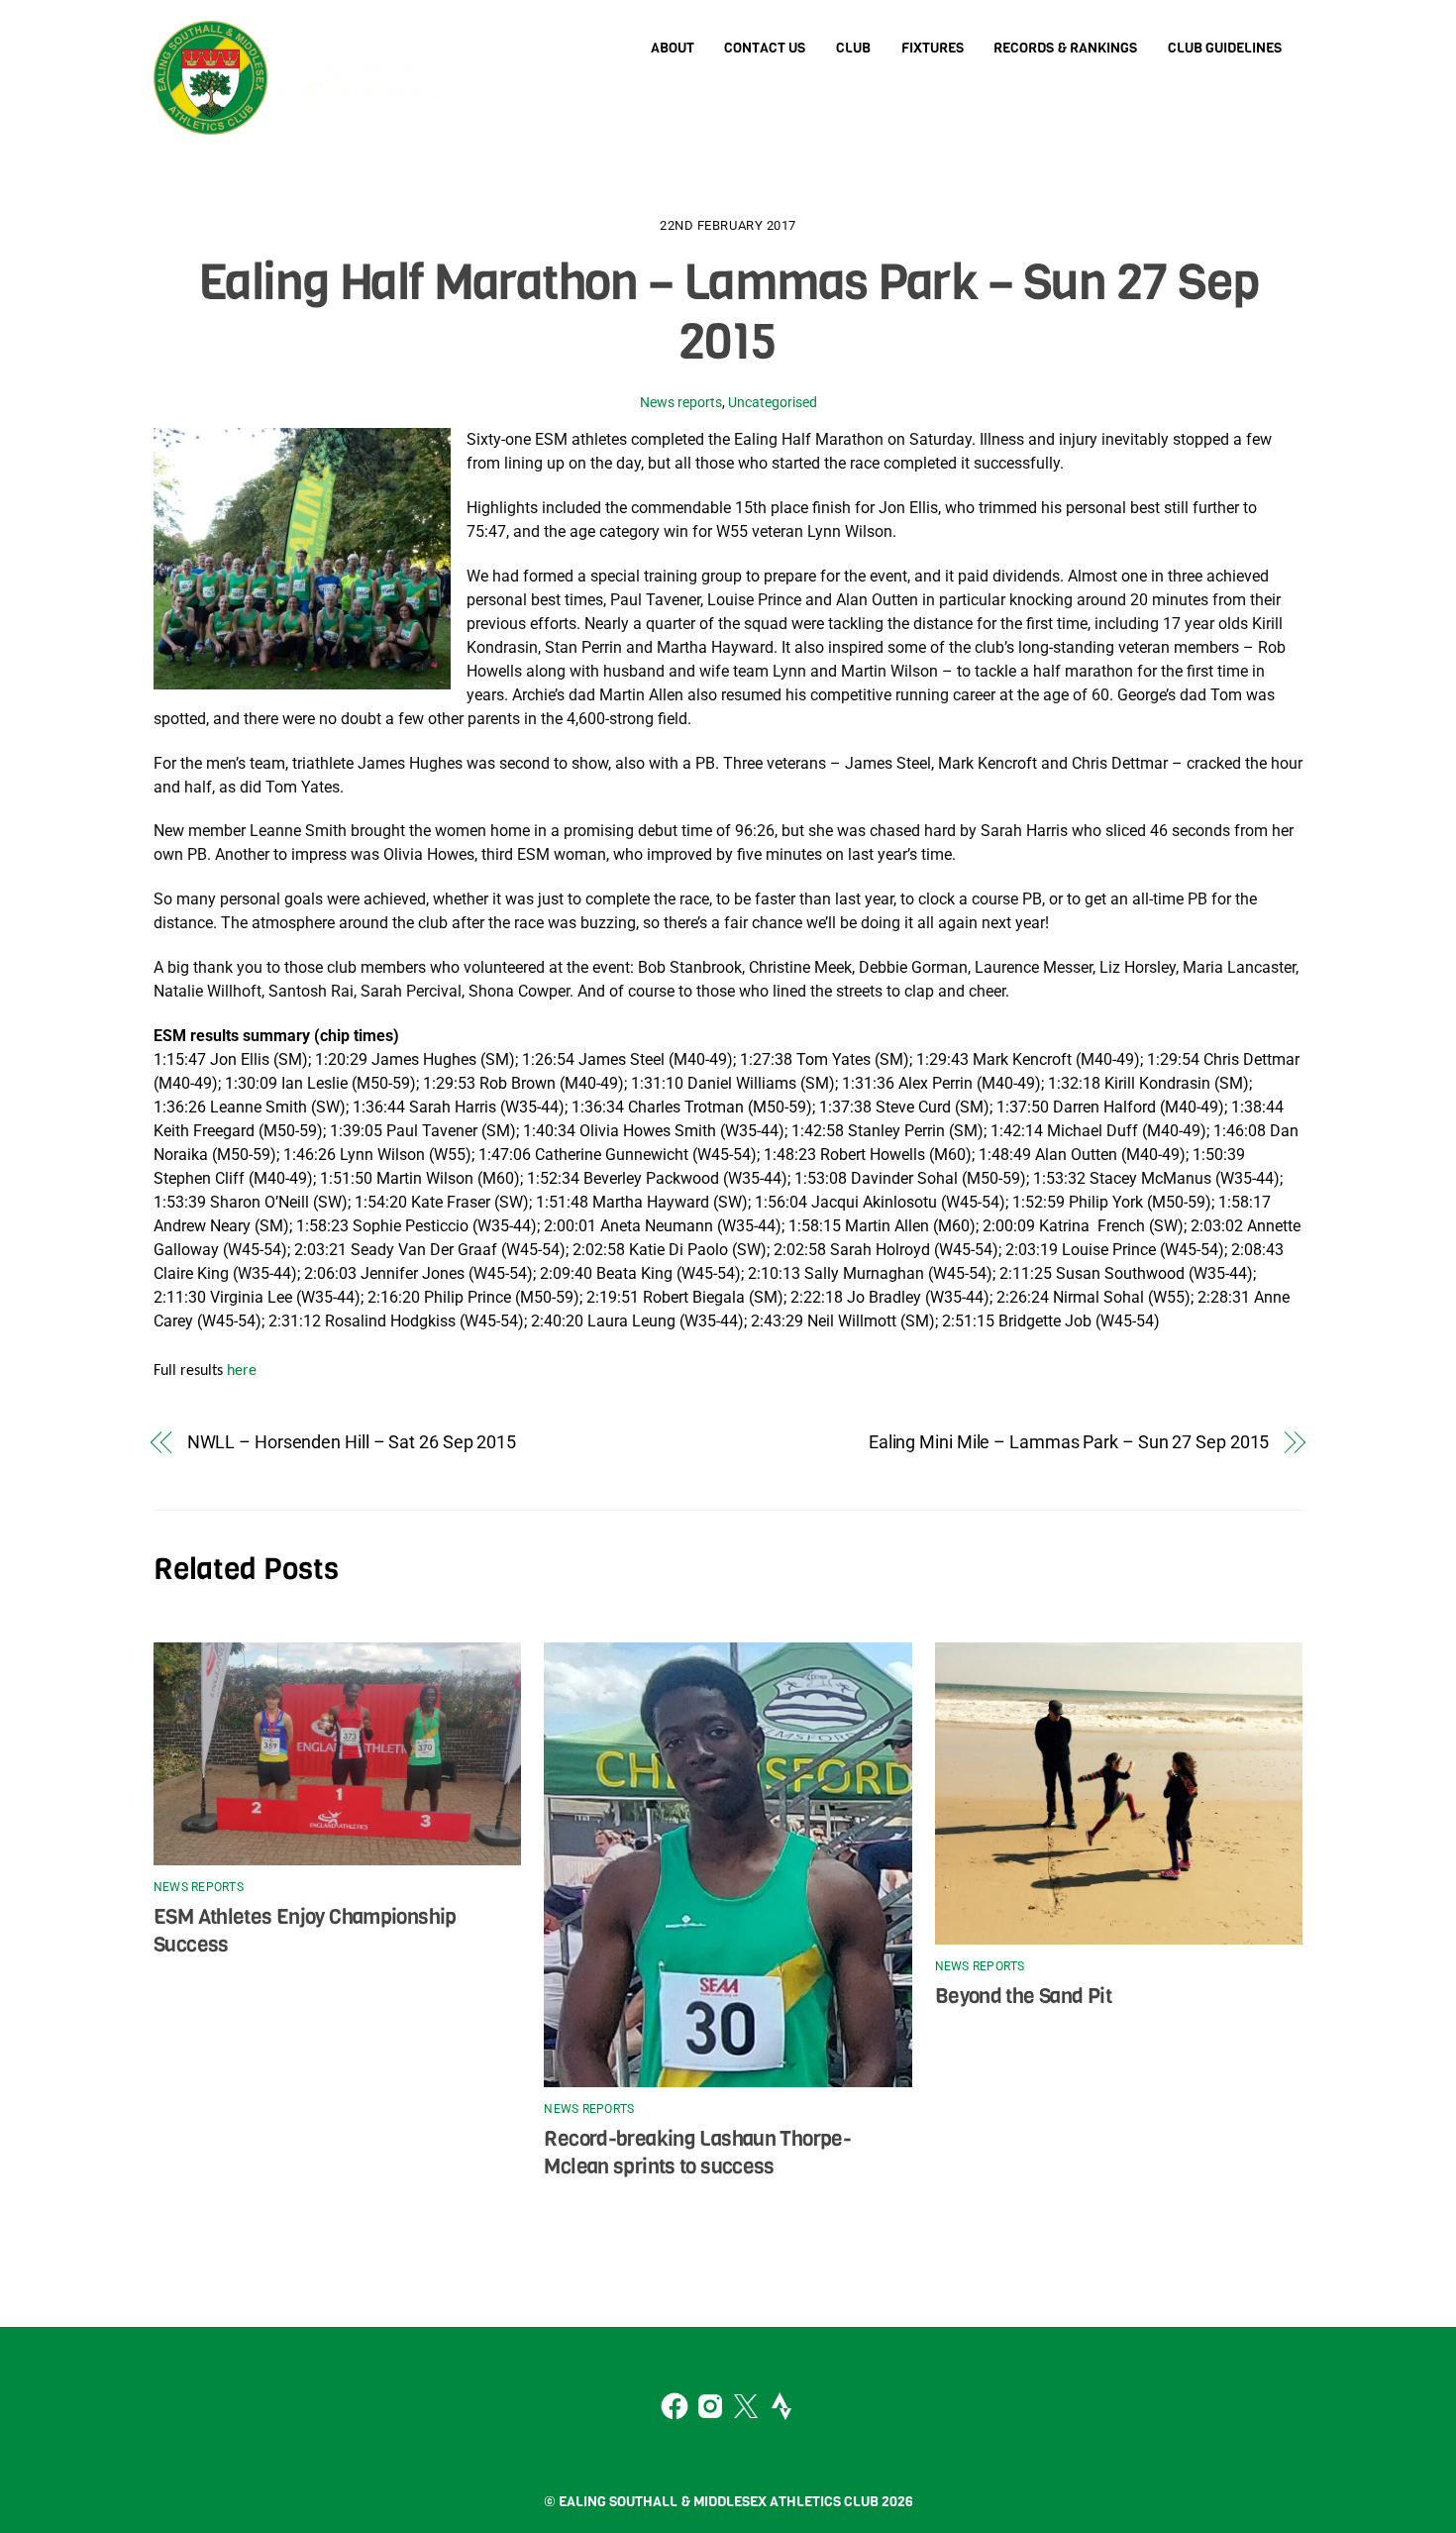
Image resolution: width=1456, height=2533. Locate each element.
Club (853, 48)
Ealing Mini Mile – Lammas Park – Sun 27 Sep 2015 (1069, 1442)
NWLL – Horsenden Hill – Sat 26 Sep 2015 (352, 1442)
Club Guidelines (1225, 48)
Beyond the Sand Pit (1023, 1996)
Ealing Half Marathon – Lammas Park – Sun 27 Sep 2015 (728, 312)
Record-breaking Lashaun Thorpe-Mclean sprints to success (697, 2153)
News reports (681, 403)
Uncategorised (773, 403)
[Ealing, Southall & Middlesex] (302, 118)
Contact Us (765, 48)
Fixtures (933, 48)
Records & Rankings (1065, 48)
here (242, 1371)
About (673, 48)
